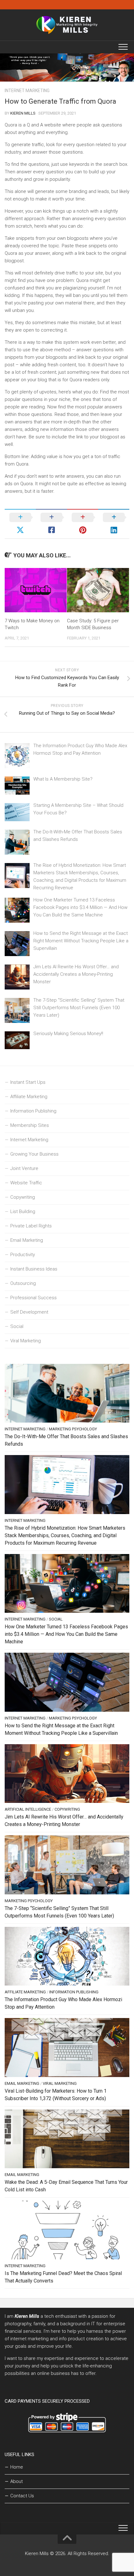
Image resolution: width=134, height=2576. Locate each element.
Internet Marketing (27, 91)
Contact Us (22, 2496)
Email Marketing (27, 1240)
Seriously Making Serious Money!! (68, 1034)
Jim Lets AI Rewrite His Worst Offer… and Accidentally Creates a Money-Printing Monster (76, 974)
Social (17, 1326)
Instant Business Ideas (34, 1269)
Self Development (29, 1312)
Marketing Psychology (73, 1429)
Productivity (23, 1255)
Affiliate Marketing (29, 1097)
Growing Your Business (34, 1154)
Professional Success (33, 1298)
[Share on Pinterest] (83, 524)
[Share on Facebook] (51, 524)
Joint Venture (24, 1168)
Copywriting (23, 1197)
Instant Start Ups (28, 1082)
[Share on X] (20, 524)
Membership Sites (30, 1125)
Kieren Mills (23, 113)
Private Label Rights (31, 1226)
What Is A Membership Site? (63, 779)
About (17, 2481)
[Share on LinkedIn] (114, 524)
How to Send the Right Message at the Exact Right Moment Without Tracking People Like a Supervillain (81, 941)
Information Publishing (33, 1111)
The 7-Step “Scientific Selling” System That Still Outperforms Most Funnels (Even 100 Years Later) (79, 1008)
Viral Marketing (26, 1341)
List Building (23, 1212)
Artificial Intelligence (28, 1809)
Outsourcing (23, 1283)
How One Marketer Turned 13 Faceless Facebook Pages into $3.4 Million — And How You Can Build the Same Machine (80, 907)
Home (17, 2467)
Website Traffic (26, 1183)
